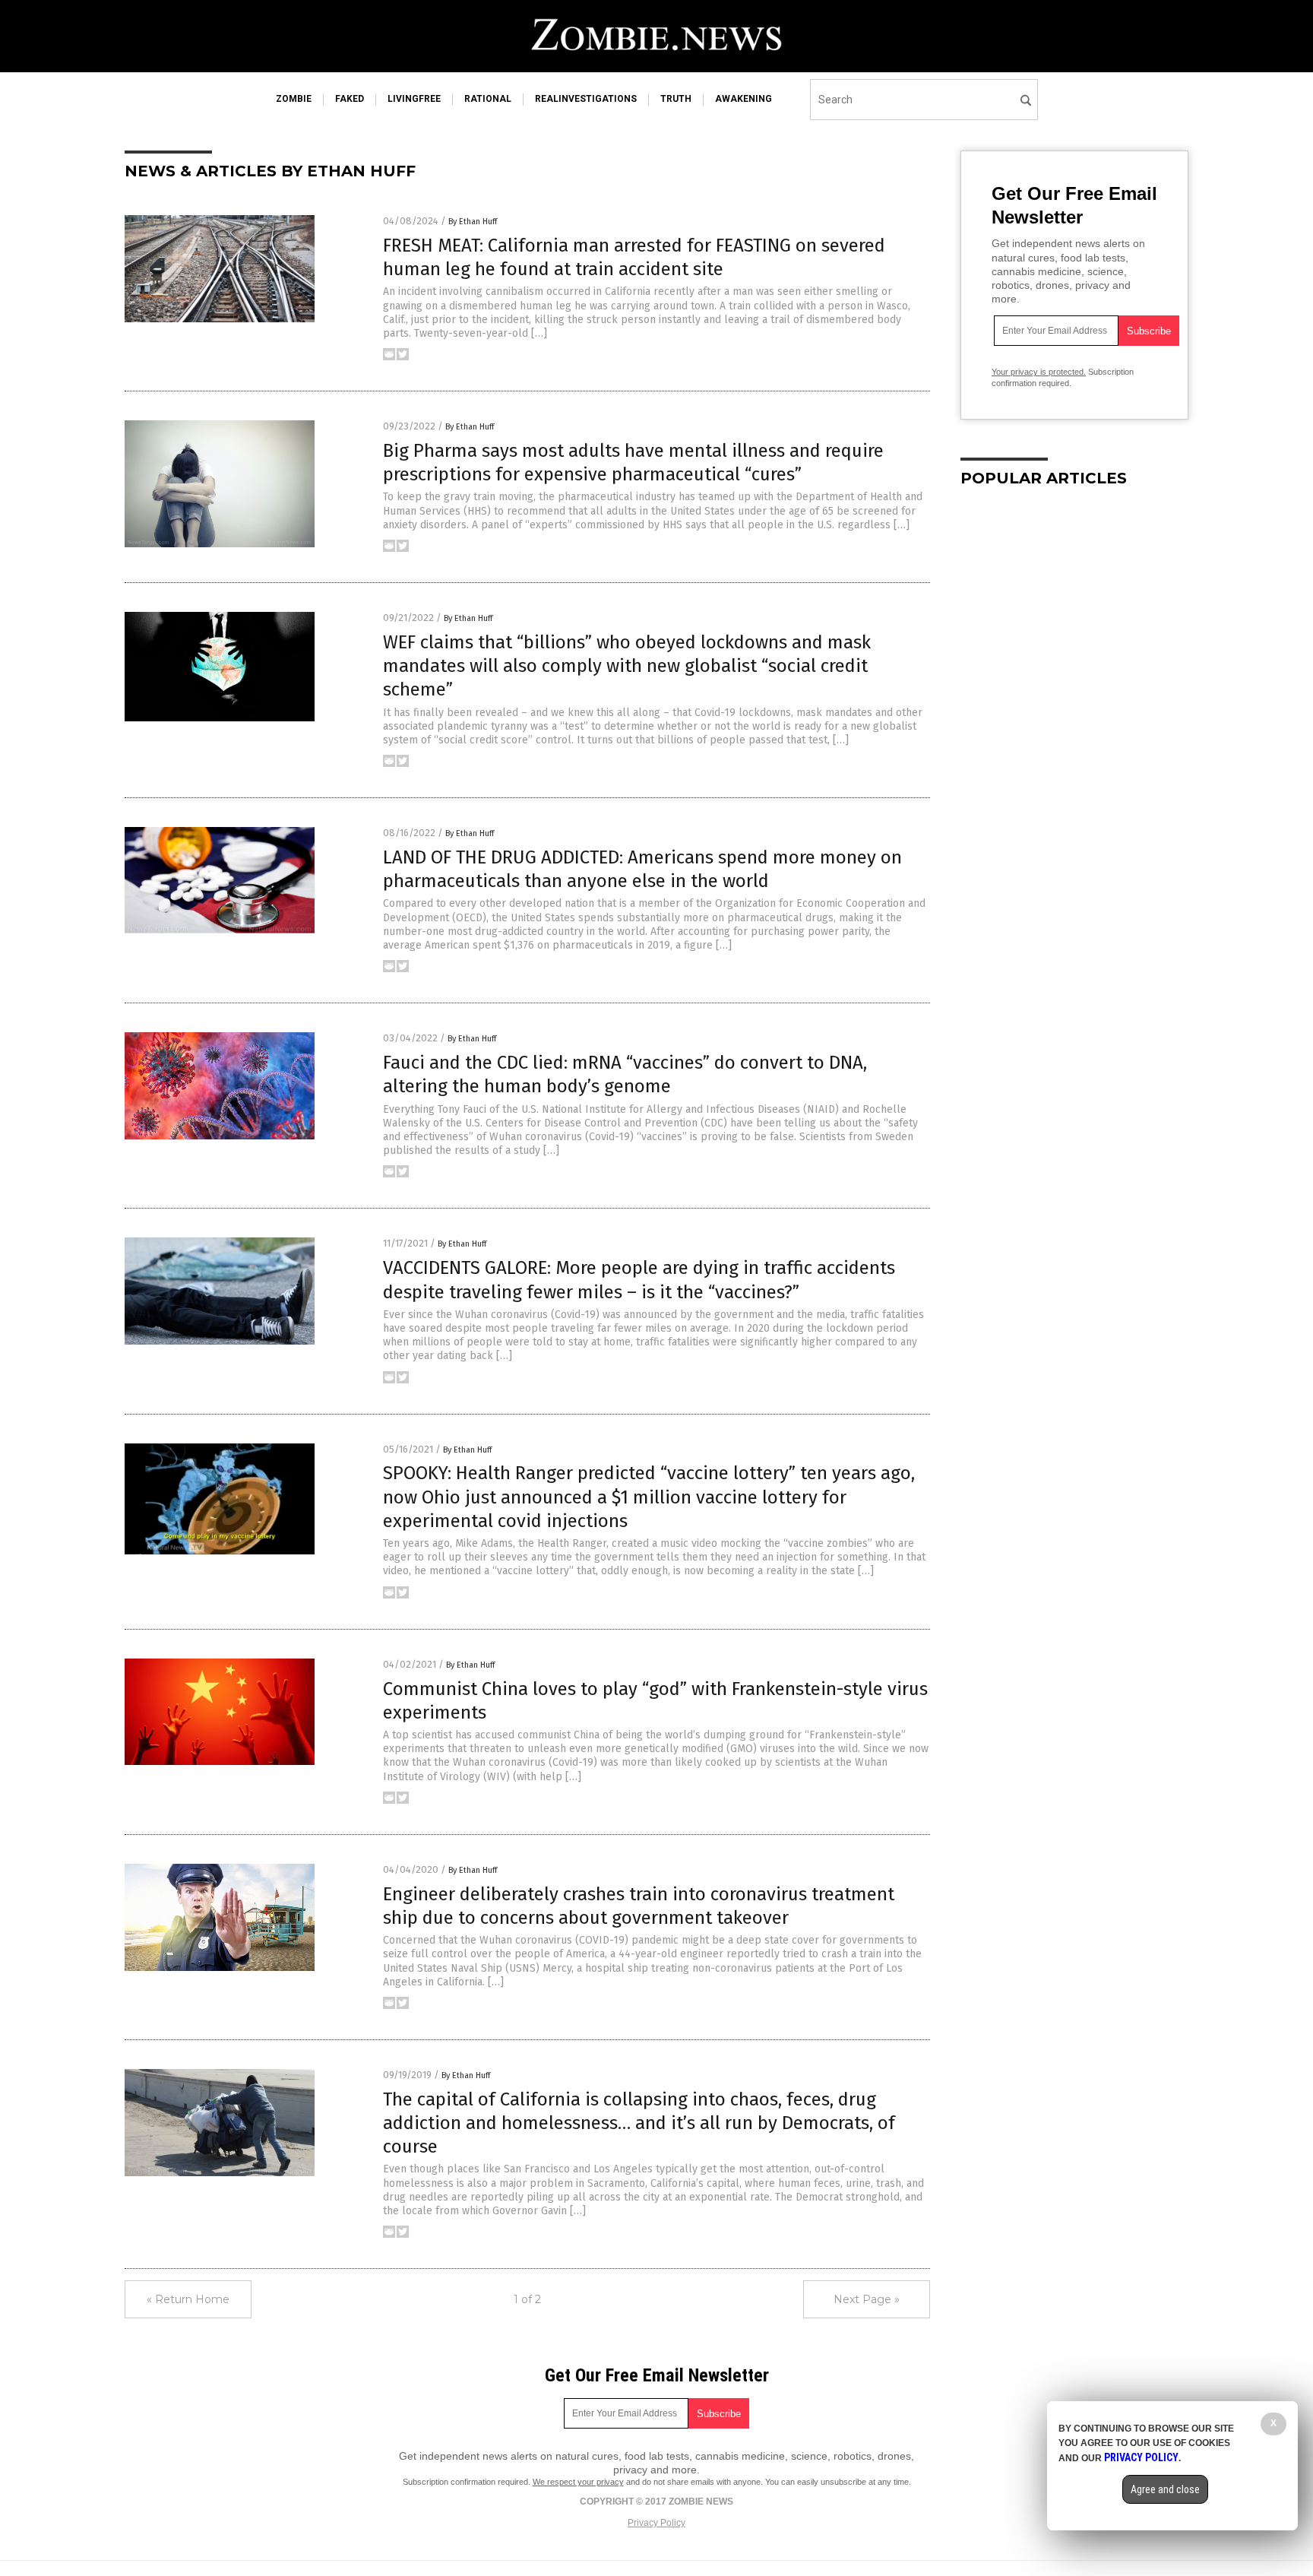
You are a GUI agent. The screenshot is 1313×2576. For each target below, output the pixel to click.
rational (488, 99)
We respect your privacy (578, 2482)
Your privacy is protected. (1039, 372)
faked (350, 99)
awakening (744, 99)
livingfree (414, 99)
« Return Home (188, 2299)
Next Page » (867, 2299)
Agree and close (1165, 2489)
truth (676, 99)
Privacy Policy (656, 2523)
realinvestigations (586, 99)
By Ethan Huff (473, 222)
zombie (294, 99)
